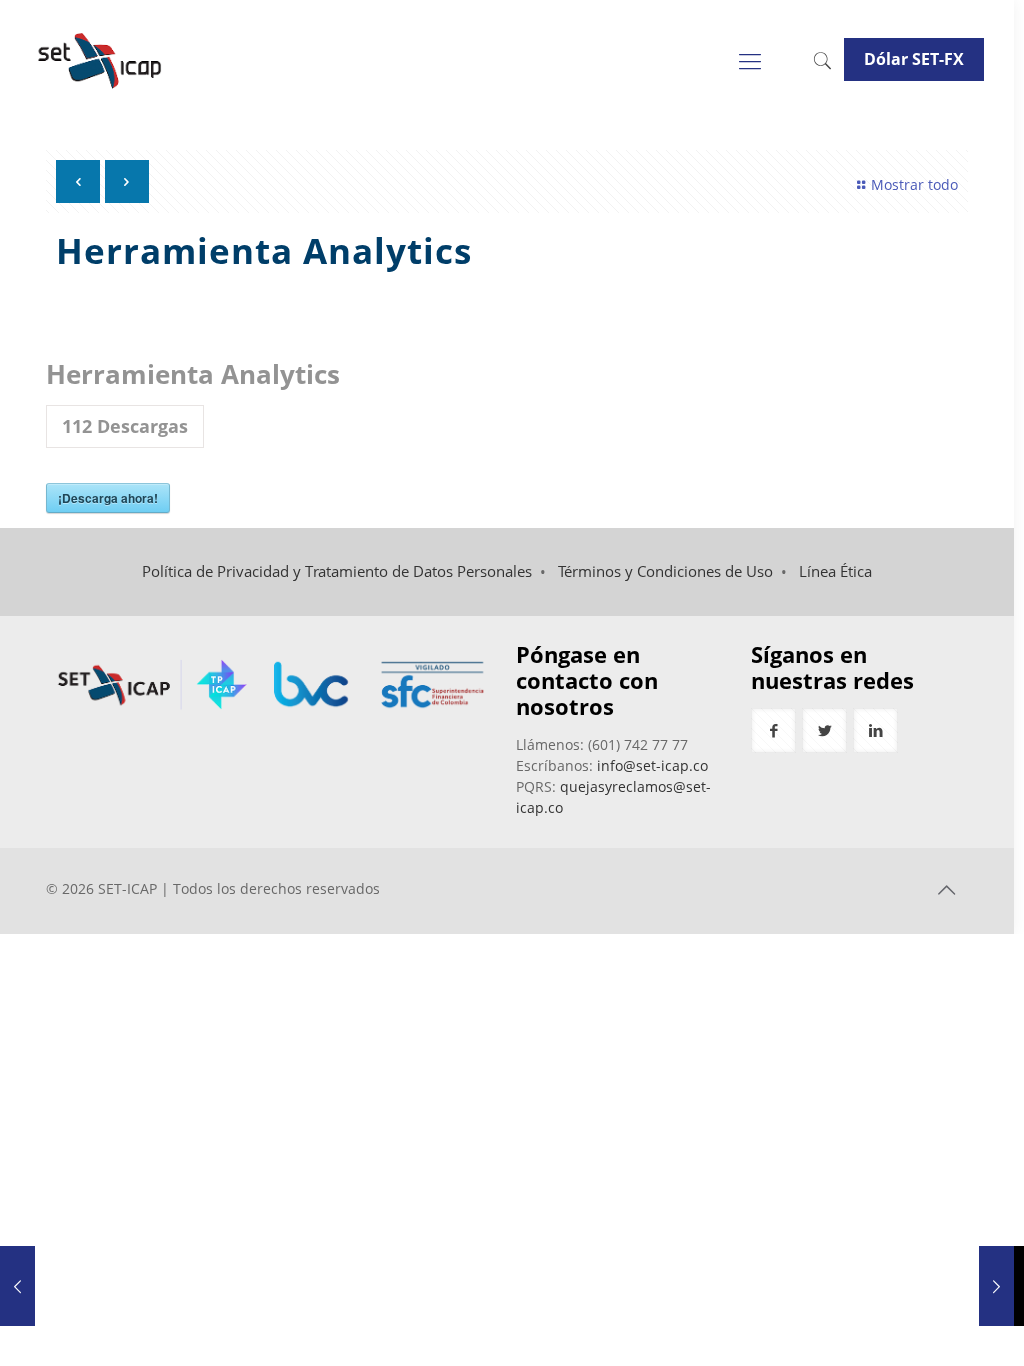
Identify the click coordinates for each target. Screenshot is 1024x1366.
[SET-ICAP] (98, 60)
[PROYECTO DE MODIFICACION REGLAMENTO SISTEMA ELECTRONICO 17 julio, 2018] (17, 1286)
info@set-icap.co (652, 765)
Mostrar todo (914, 184)
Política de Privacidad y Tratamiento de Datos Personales (337, 571)
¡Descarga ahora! (108, 498)
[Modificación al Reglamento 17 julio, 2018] (996, 1286)
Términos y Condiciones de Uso (665, 571)
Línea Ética (835, 571)
